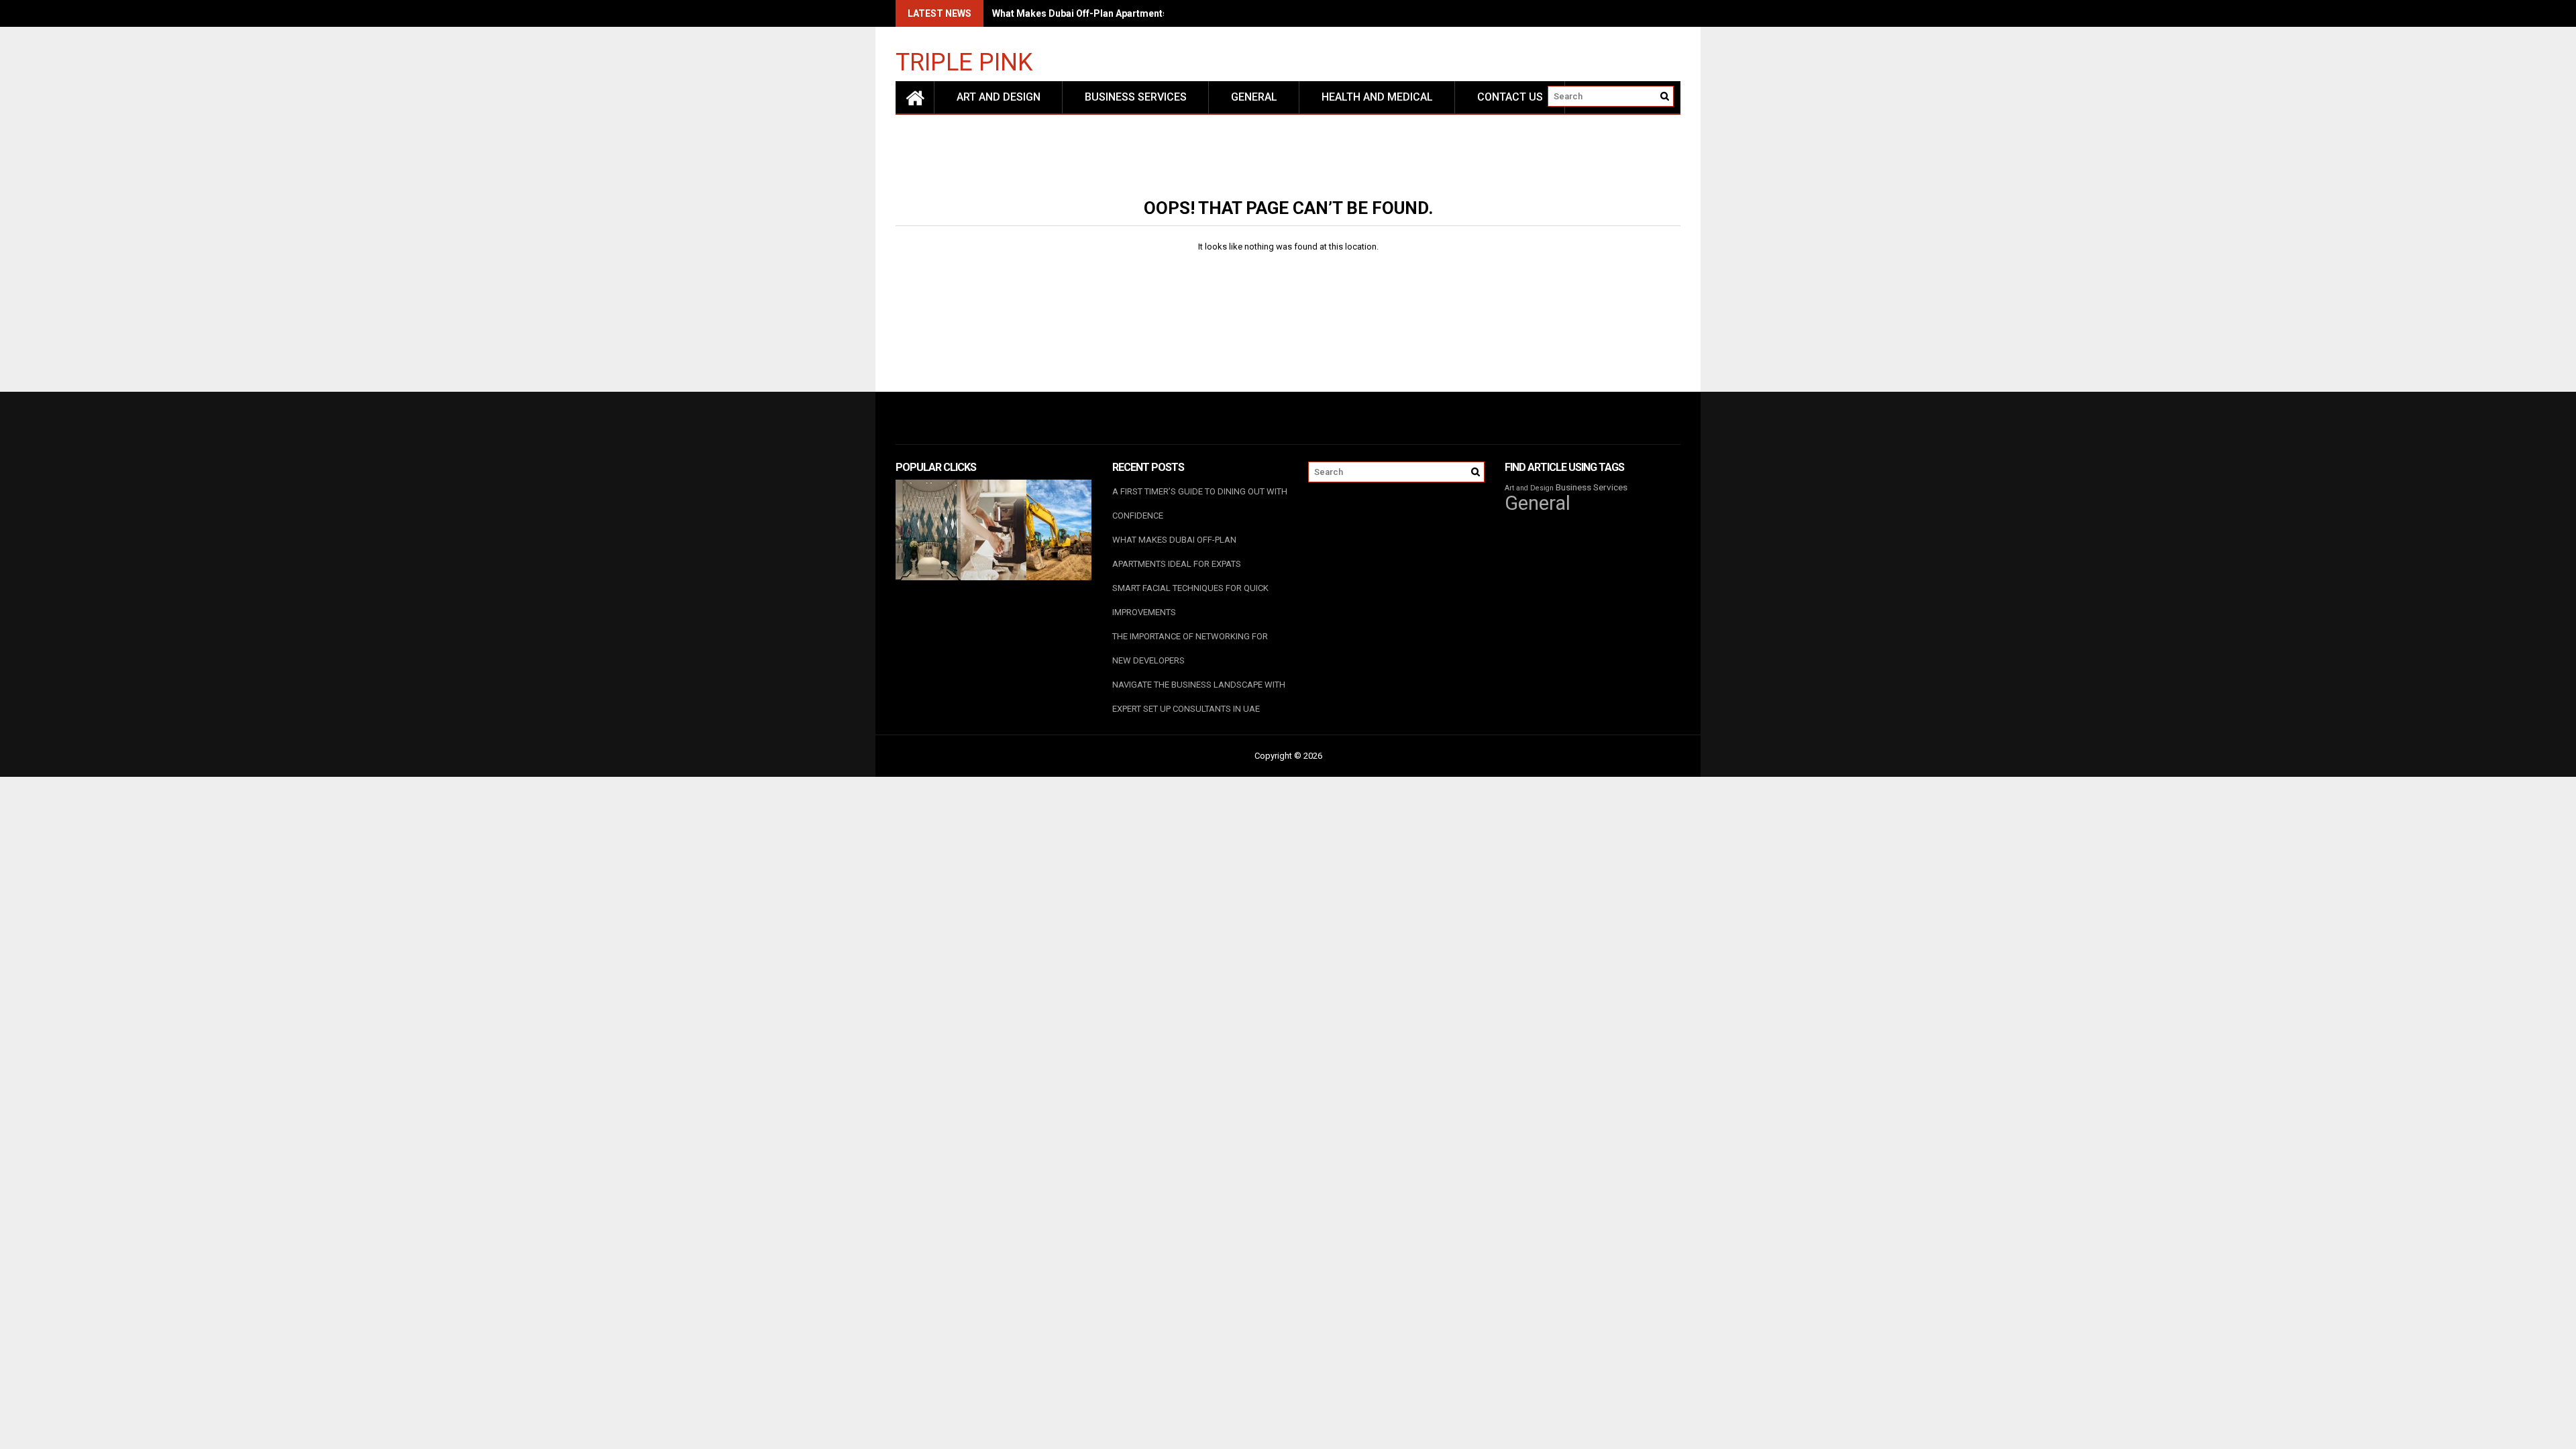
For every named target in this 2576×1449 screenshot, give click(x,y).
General (1254, 97)
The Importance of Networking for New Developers (1190, 648)
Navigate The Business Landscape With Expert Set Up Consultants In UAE (1199, 697)
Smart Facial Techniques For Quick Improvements (1190, 600)
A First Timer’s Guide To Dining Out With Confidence (1200, 503)
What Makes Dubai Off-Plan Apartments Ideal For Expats (1118, 13)
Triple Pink (964, 61)
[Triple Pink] (915, 97)
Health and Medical (1377, 97)
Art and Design (999, 97)
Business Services (1136, 97)
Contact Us (1510, 97)
